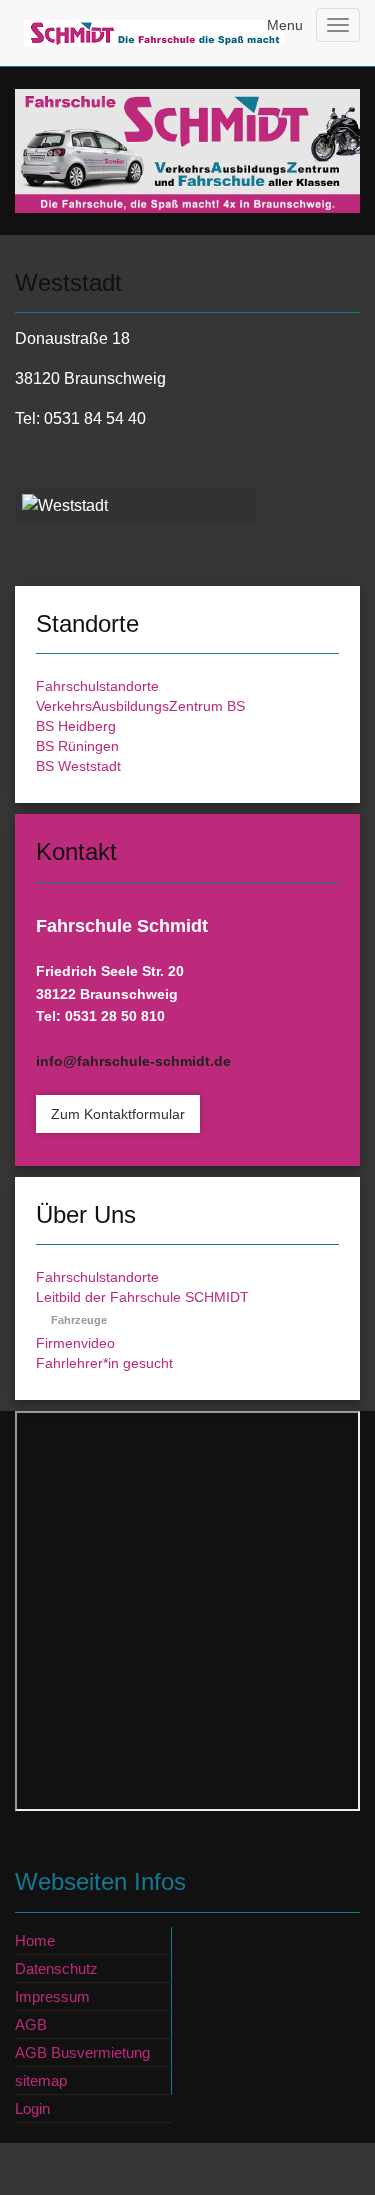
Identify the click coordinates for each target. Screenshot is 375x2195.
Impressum (52, 1996)
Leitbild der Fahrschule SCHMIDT (142, 1297)
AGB (31, 2024)
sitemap (41, 2080)
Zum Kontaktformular (118, 1114)
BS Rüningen (77, 746)
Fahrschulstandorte (97, 686)
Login (32, 2108)
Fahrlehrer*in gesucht (104, 1363)
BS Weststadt (78, 766)
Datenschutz (56, 1968)
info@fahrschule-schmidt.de (133, 1061)
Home (35, 1940)
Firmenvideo (75, 1343)
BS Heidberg (76, 726)
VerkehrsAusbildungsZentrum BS (140, 706)
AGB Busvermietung (82, 2052)
